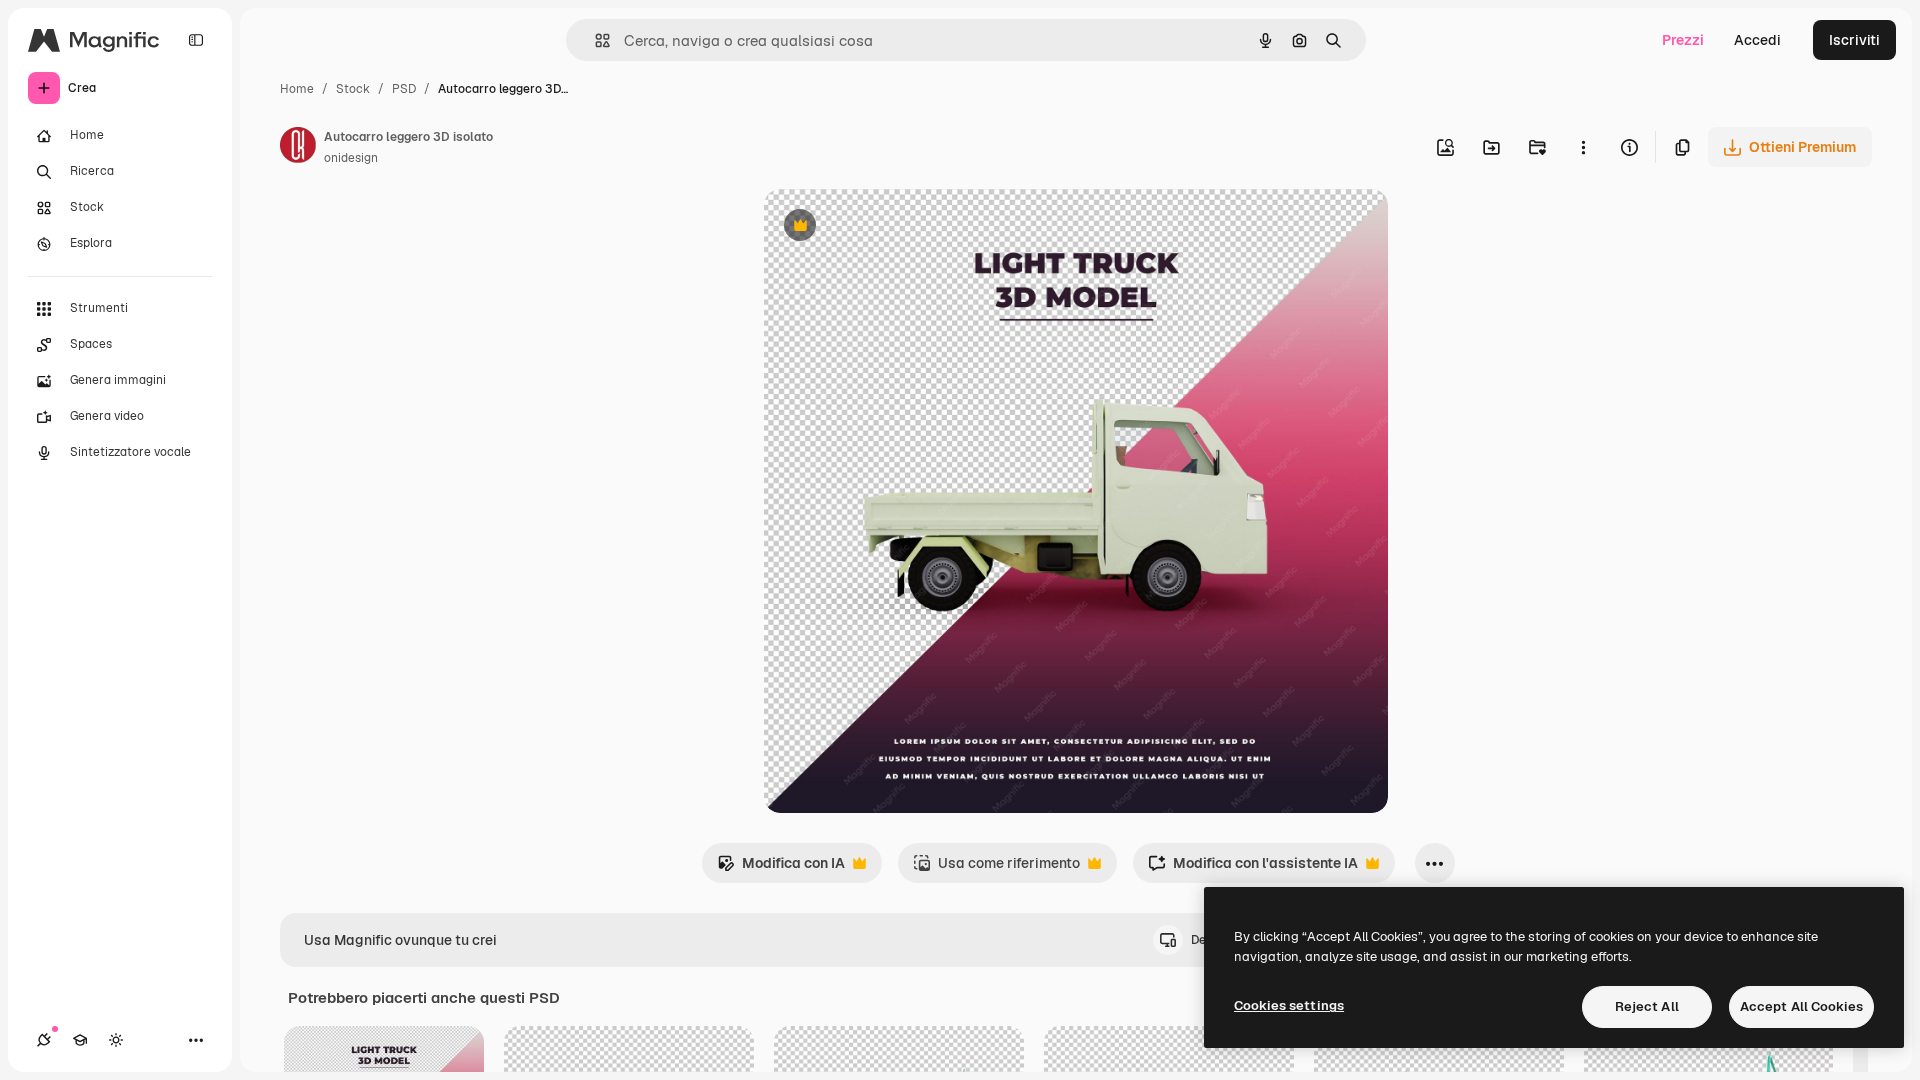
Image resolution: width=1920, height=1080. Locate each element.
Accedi (1757, 40)
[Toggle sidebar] (196, 40)
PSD (404, 89)
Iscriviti (1854, 40)
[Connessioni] (44, 1040)
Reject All (1647, 1006)
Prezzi (1683, 40)
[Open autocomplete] (594, 40)
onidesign (351, 158)
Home (297, 89)
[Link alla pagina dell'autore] (298, 148)
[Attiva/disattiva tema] (116, 1040)
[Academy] (80, 1040)
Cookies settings (1289, 1005)
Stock (353, 89)
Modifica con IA (781, 868)
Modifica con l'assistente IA (1253, 868)
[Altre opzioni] (1583, 147)
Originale (896, 227)
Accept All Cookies (1801, 1006)
